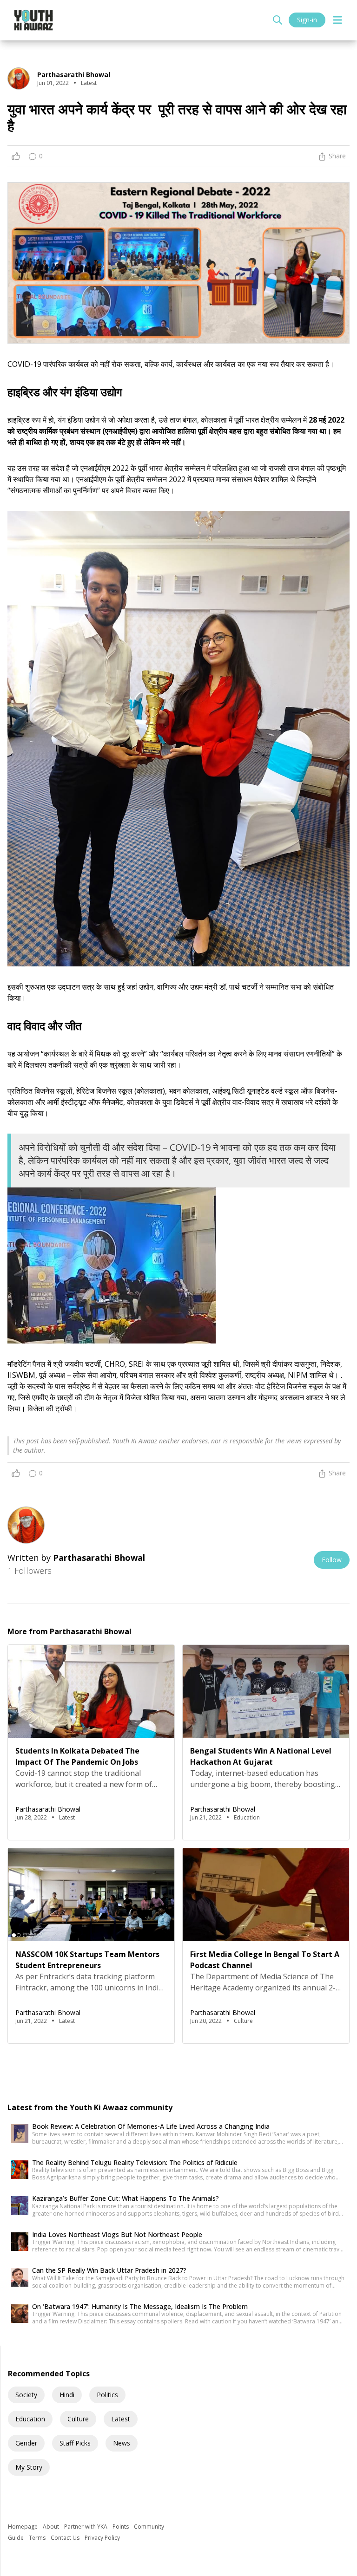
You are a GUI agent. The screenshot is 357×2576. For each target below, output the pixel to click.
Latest (121, 2419)
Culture (78, 2419)
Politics (107, 2395)
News (122, 2443)
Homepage (23, 2527)
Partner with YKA (86, 2527)
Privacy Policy (102, 2538)
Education (30, 2419)
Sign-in (307, 20)
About (52, 2527)
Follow (332, 1560)
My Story (29, 2467)
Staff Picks (75, 2443)
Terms (38, 2538)
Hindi (67, 2395)
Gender (26, 2443)
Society (26, 2395)
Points (121, 2527)
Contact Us (66, 2538)
